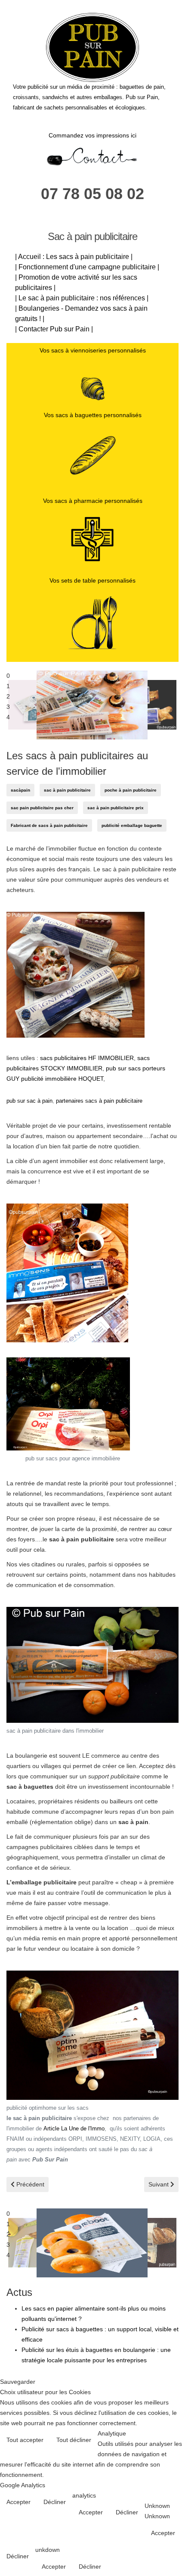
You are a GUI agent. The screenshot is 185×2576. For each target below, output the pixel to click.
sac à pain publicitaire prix (116, 808)
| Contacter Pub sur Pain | (54, 329)
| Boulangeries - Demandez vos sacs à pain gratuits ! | (81, 313)
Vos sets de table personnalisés (92, 580)
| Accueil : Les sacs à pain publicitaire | (74, 257)
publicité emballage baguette (132, 825)
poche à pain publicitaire (131, 790)
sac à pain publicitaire (67, 790)
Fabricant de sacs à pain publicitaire (49, 825)
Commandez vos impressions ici (92, 135)
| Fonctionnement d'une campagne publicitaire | (87, 267)
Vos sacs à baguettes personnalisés (93, 415)
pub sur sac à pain (29, 1101)
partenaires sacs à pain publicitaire (99, 1101)
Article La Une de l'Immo (74, 2129)
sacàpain (20, 790)
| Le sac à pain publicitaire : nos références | (82, 298)
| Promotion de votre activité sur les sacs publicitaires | (76, 282)
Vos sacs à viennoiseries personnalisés (93, 350)
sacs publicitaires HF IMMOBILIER (87, 1058)
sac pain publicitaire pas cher (42, 808)
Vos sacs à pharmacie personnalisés (93, 501)
